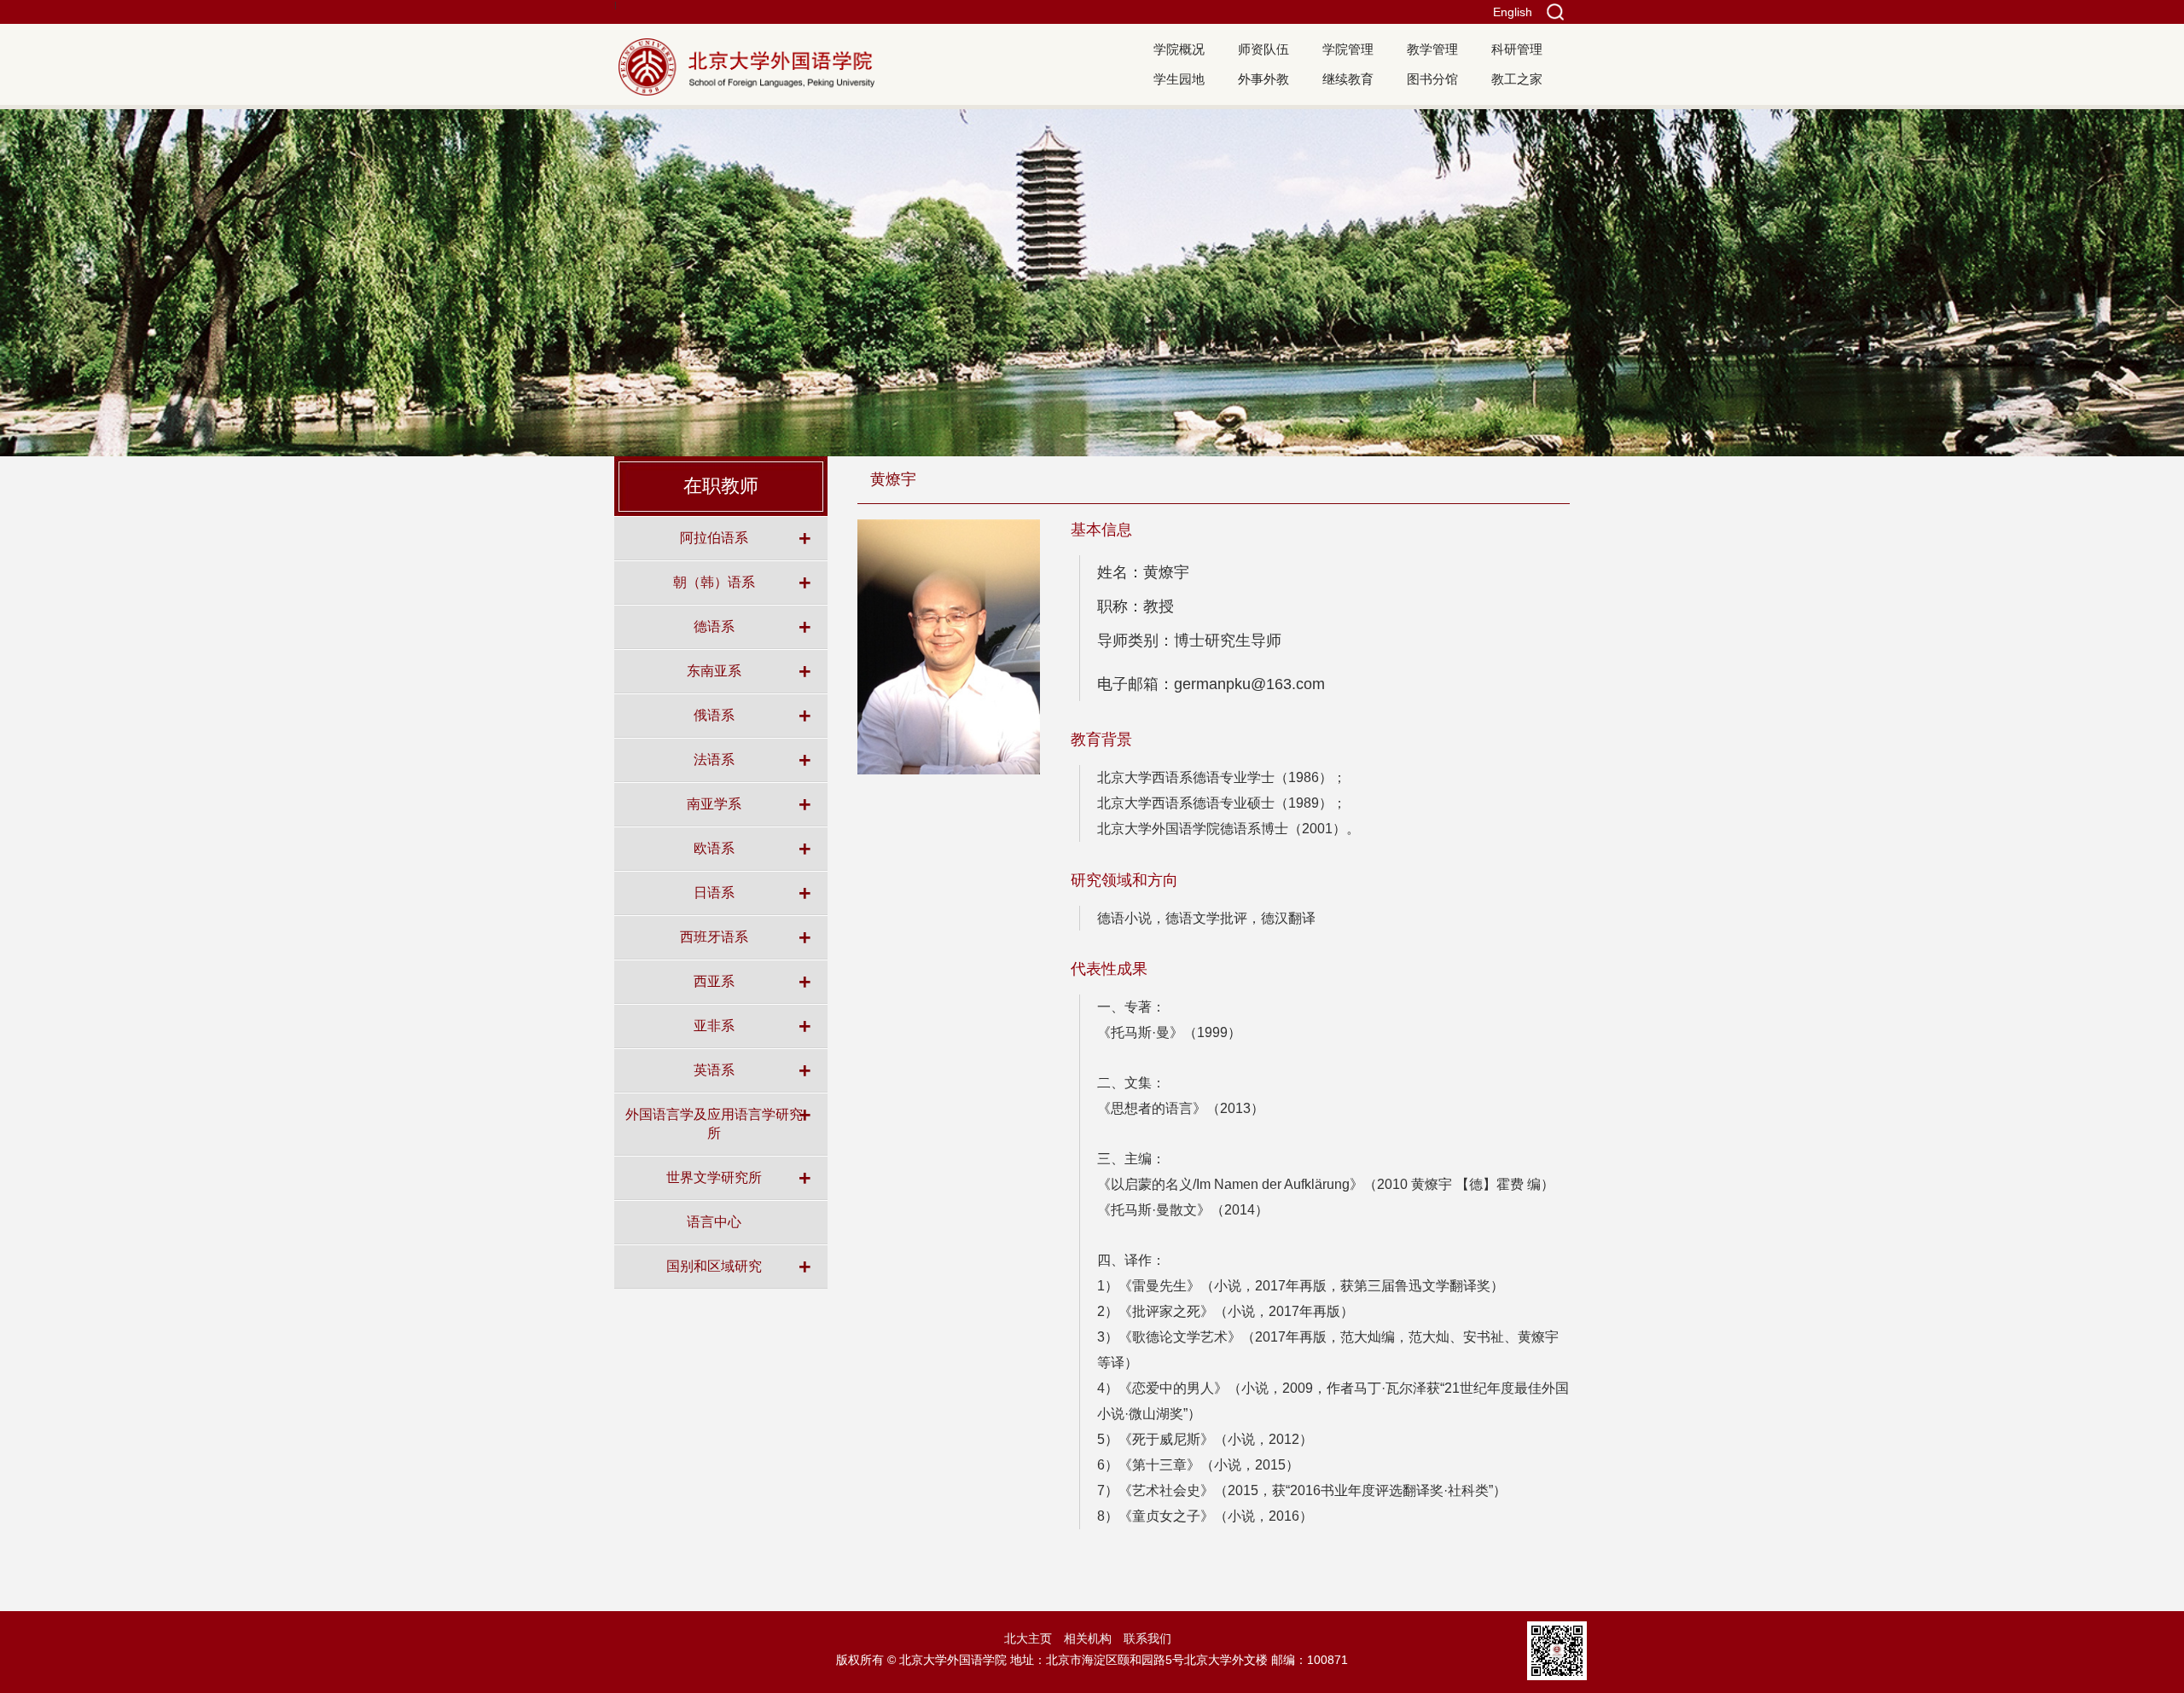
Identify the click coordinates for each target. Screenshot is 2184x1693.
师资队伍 (1263, 49)
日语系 (714, 892)
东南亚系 (714, 670)
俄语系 (714, 715)
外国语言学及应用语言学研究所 (714, 1123)
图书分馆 (1432, 79)
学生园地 (1179, 79)
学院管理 (1348, 49)
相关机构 (1088, 1638)
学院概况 (1179, 49)
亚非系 (714, 1025)
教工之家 (1517, 79)
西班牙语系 (714, 936)
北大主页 (1028, 1638)
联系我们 (1147, 1638)
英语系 (714, 1070)
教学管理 (1432, 49)
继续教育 (1348, 79)
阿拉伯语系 (714, 537)
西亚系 (714, 981)
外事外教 (1263, 79)
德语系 (714, 626)
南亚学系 (714, 803)
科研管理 (1517, 49)
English (1513, 12)
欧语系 (714, 848)
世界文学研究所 (714, 1177)
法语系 (714, 759)
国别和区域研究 (714, 1266)
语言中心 (714, 1221)
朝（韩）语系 (714, 582)
